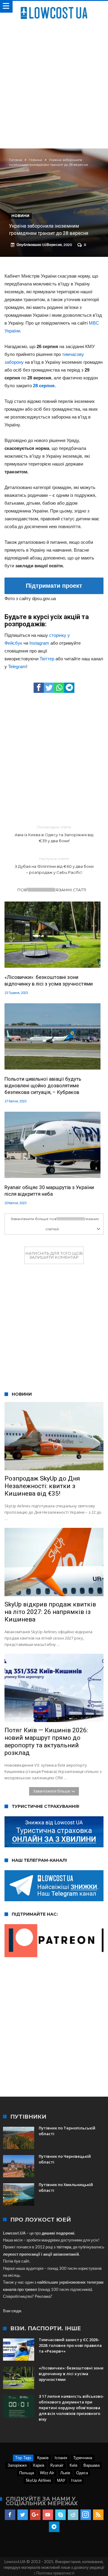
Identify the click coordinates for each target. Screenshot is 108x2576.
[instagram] (86, 2515)
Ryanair (57, 2465)
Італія (76, 2480)
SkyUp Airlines (38, 2480)
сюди (16, 2311)
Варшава (91, 2465)
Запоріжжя (17, 2465)
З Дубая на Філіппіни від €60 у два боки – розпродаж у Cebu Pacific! (54, 866)
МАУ (61, 2480)
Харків (39, 2465)
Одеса (82, 2473)
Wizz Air (47, 2473)
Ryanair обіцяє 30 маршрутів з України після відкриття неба (49, 1191)
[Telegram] (54, 2527)
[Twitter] (23, 2515)
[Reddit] (73, 2515)
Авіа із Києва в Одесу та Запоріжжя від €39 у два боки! (54, 834)
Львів (65, 2473)
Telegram (17, 667)
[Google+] (35, 2515)
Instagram (39, 643)
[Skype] (60, 2515)
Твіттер (47, 659)
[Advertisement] (54, 82)
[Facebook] (10, 2515)
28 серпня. (44, 386)
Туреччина (83, 2458)
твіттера (64, 2247)
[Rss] (98, 2515)
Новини (36, 160)
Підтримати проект (54, 586)
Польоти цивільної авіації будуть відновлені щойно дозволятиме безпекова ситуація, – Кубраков (43, 1086)
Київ (73, 2465)
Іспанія (61, 2458)
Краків (43, 2458)
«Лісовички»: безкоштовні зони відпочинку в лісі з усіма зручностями (49, 980)
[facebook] (39, 688)
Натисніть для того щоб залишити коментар (54, 1255)
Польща (27, 2473)
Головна (16, 160)
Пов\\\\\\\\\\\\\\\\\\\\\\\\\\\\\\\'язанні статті (52, 890)
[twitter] (49, 688)
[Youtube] (48, 2515)
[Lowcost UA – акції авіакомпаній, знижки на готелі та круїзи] (54, 7)
